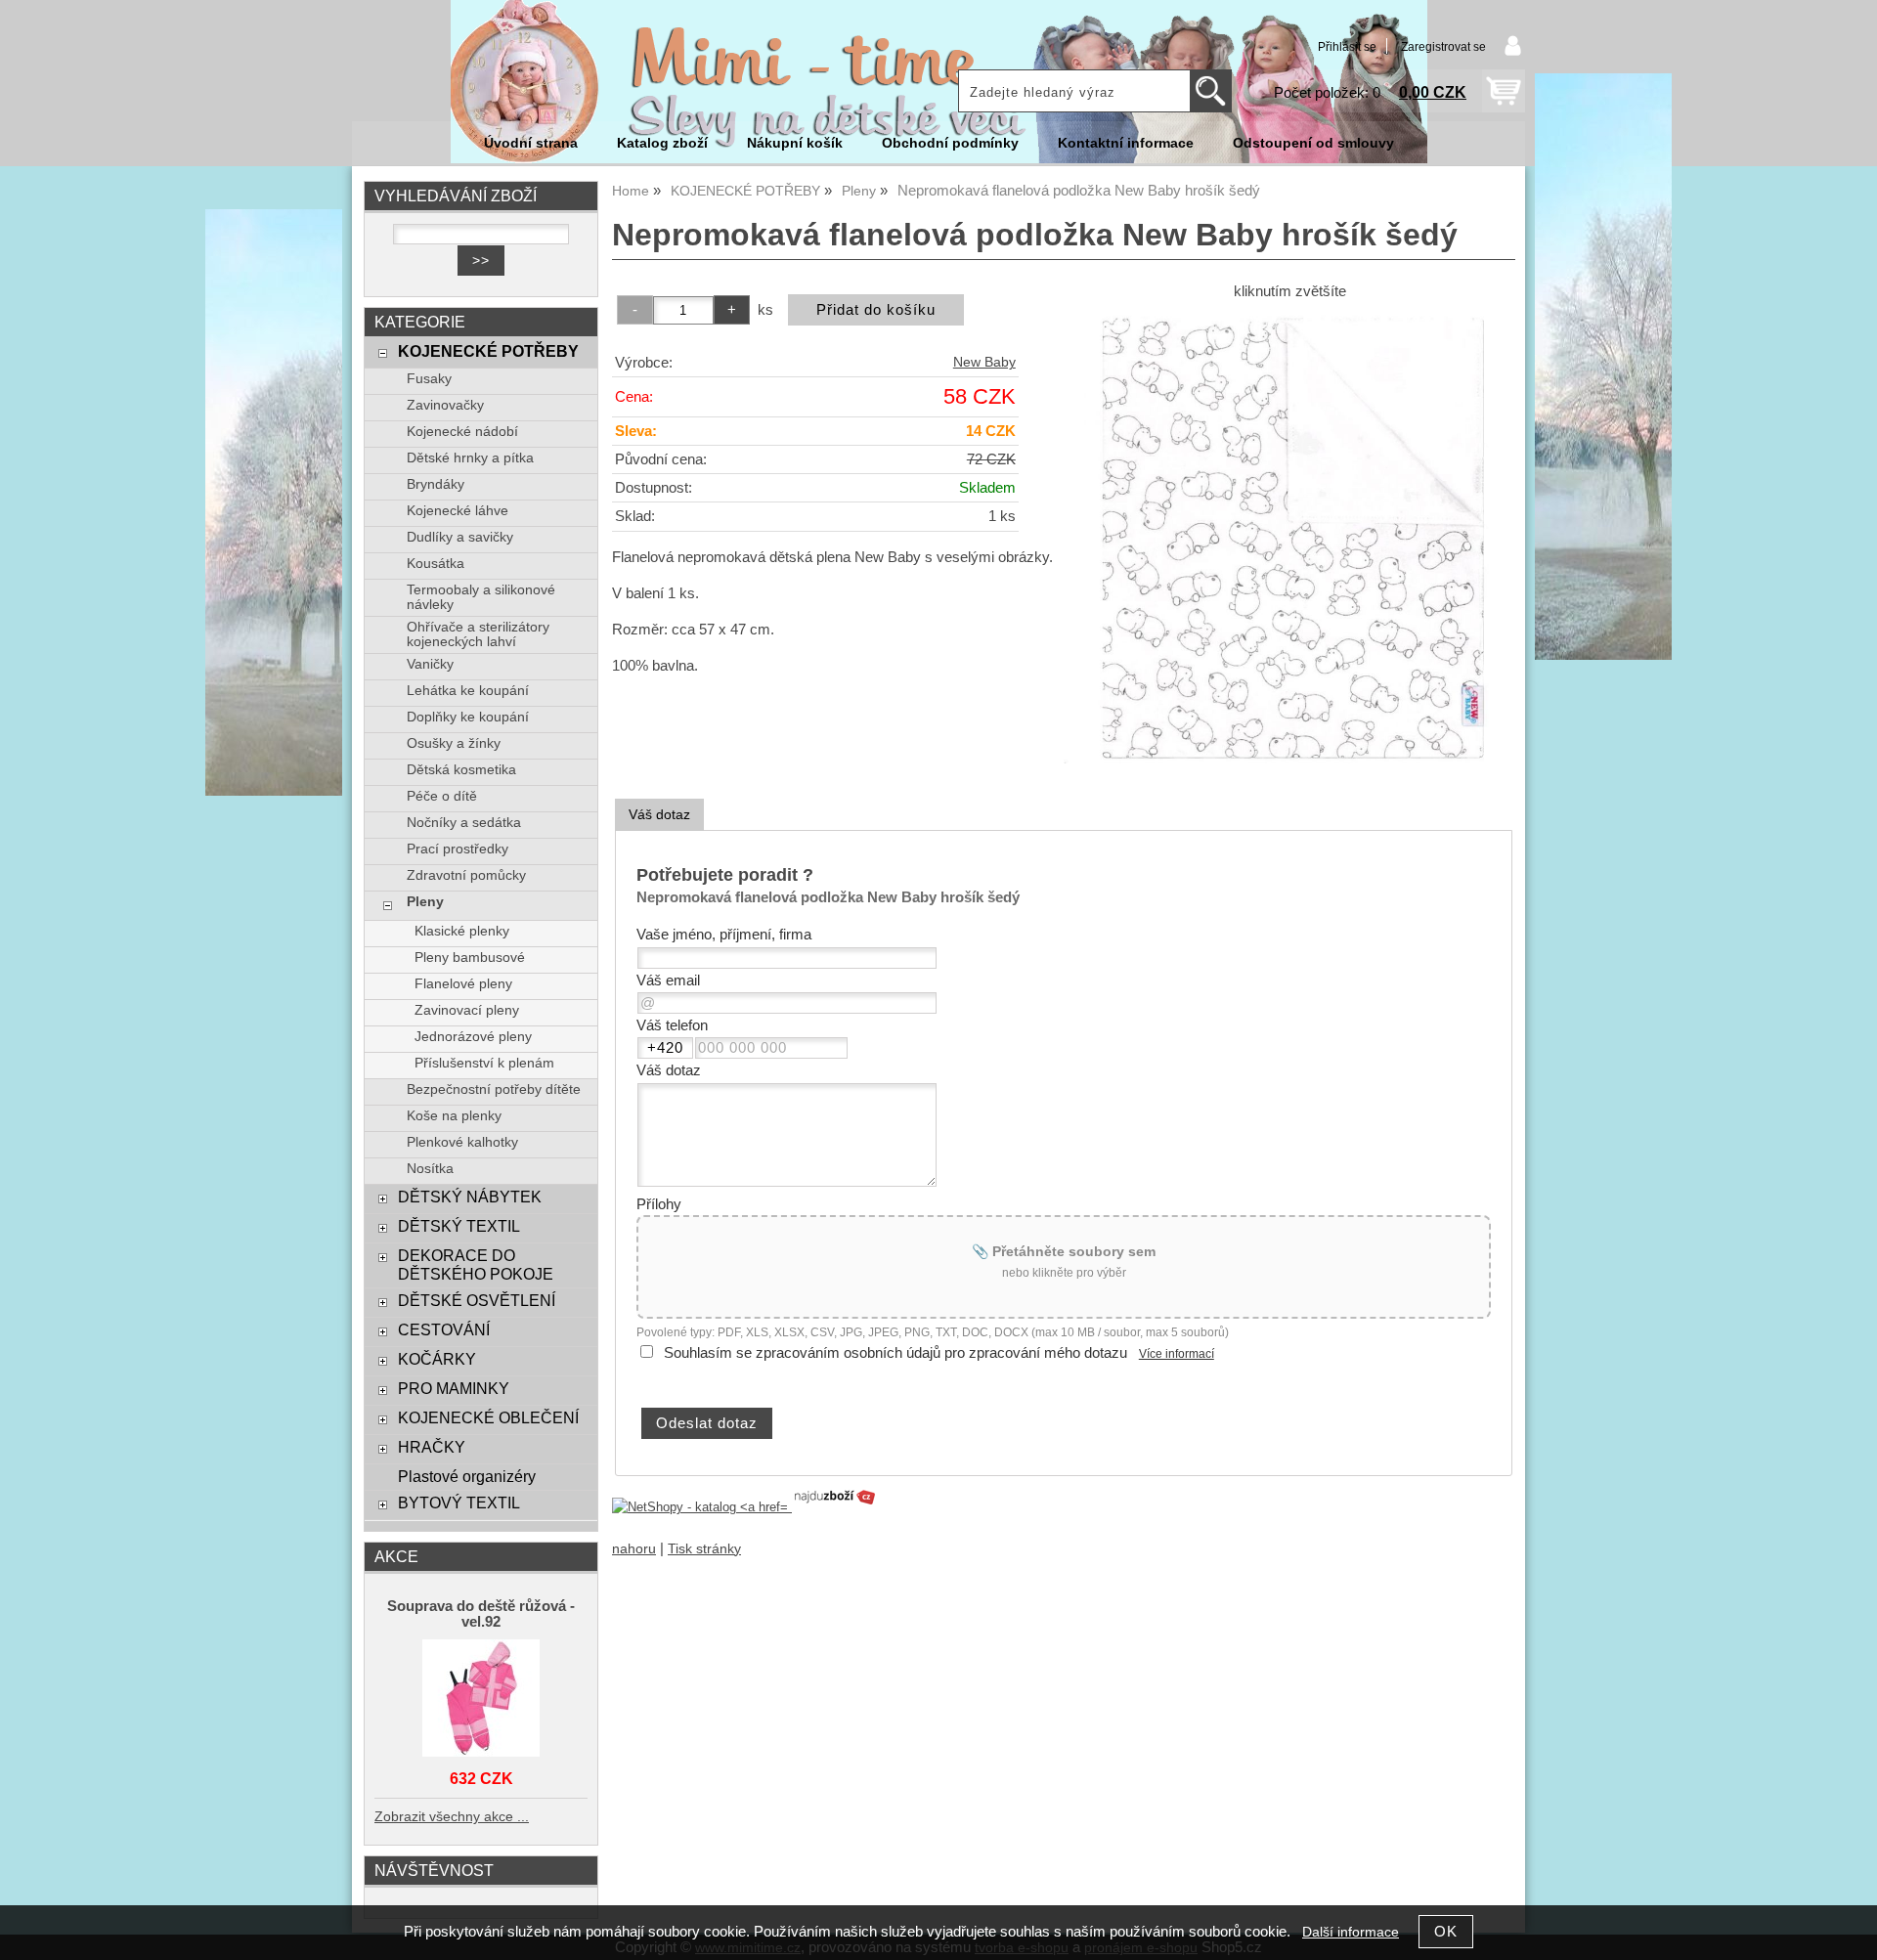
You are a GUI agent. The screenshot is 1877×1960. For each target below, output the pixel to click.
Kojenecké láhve (458, 511)
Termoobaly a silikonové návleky (481, 597)
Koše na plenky (454, 1116)
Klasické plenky (462, 931)
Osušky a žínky (454, 743)
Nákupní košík (795, 143)
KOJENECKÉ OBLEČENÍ (488, 1417)
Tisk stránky (704, 1549)
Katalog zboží (662, 143)
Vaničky (430, 664)
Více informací (1177, 1354)
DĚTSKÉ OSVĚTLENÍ (477, 1300)
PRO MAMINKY (454, 1388)
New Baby (984, 362)
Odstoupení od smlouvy (1313, 143)
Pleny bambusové (470, 958)
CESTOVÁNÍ (444, 1329)
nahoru (634, 1549)
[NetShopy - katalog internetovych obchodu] (745, 1507)
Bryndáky (436, 484)
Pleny (425, 902)
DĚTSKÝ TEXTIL (459, 1226)
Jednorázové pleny (473, 1037)
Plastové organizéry (467, 1476)
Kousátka (436, 564)
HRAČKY (432, 1447)
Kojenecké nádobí (462, 432)
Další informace (1351, 1932)
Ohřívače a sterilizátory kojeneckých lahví (478, 634)
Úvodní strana (531, 143)
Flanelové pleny (463, 984)
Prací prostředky (458, 849)
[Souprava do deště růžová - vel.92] (481, 1699)
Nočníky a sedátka (464, 823)
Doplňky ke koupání (468, 717)
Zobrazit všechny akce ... (452, 1817)
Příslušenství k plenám (484, 1063)
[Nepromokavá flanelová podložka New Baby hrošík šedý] (1289, 538)
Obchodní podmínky (950, 143)
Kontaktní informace (1126, 143)
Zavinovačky (445, 405)
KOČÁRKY (437, 1359)
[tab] (659, 815)
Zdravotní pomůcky (466, 875)
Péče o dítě (442, 796)
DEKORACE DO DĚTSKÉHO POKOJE (476, 1264)
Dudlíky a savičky (460, 537)
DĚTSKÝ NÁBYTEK (470, 1197)
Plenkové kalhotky (462, 1142)
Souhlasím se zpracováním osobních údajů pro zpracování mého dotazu (895, 1353)
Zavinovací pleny (467, 1010)
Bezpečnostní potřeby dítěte (494, 1089)
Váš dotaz (659, 814)
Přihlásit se (1347, 47)
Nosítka (430, 1169)
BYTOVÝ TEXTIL (459, 1503)
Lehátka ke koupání (468, 691)
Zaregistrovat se (1443, 47)
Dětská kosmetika (461, 770)
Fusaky (429, 379)
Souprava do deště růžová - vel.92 (481, 1614)
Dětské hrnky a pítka (470, 458)
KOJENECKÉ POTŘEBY (488, 351)
